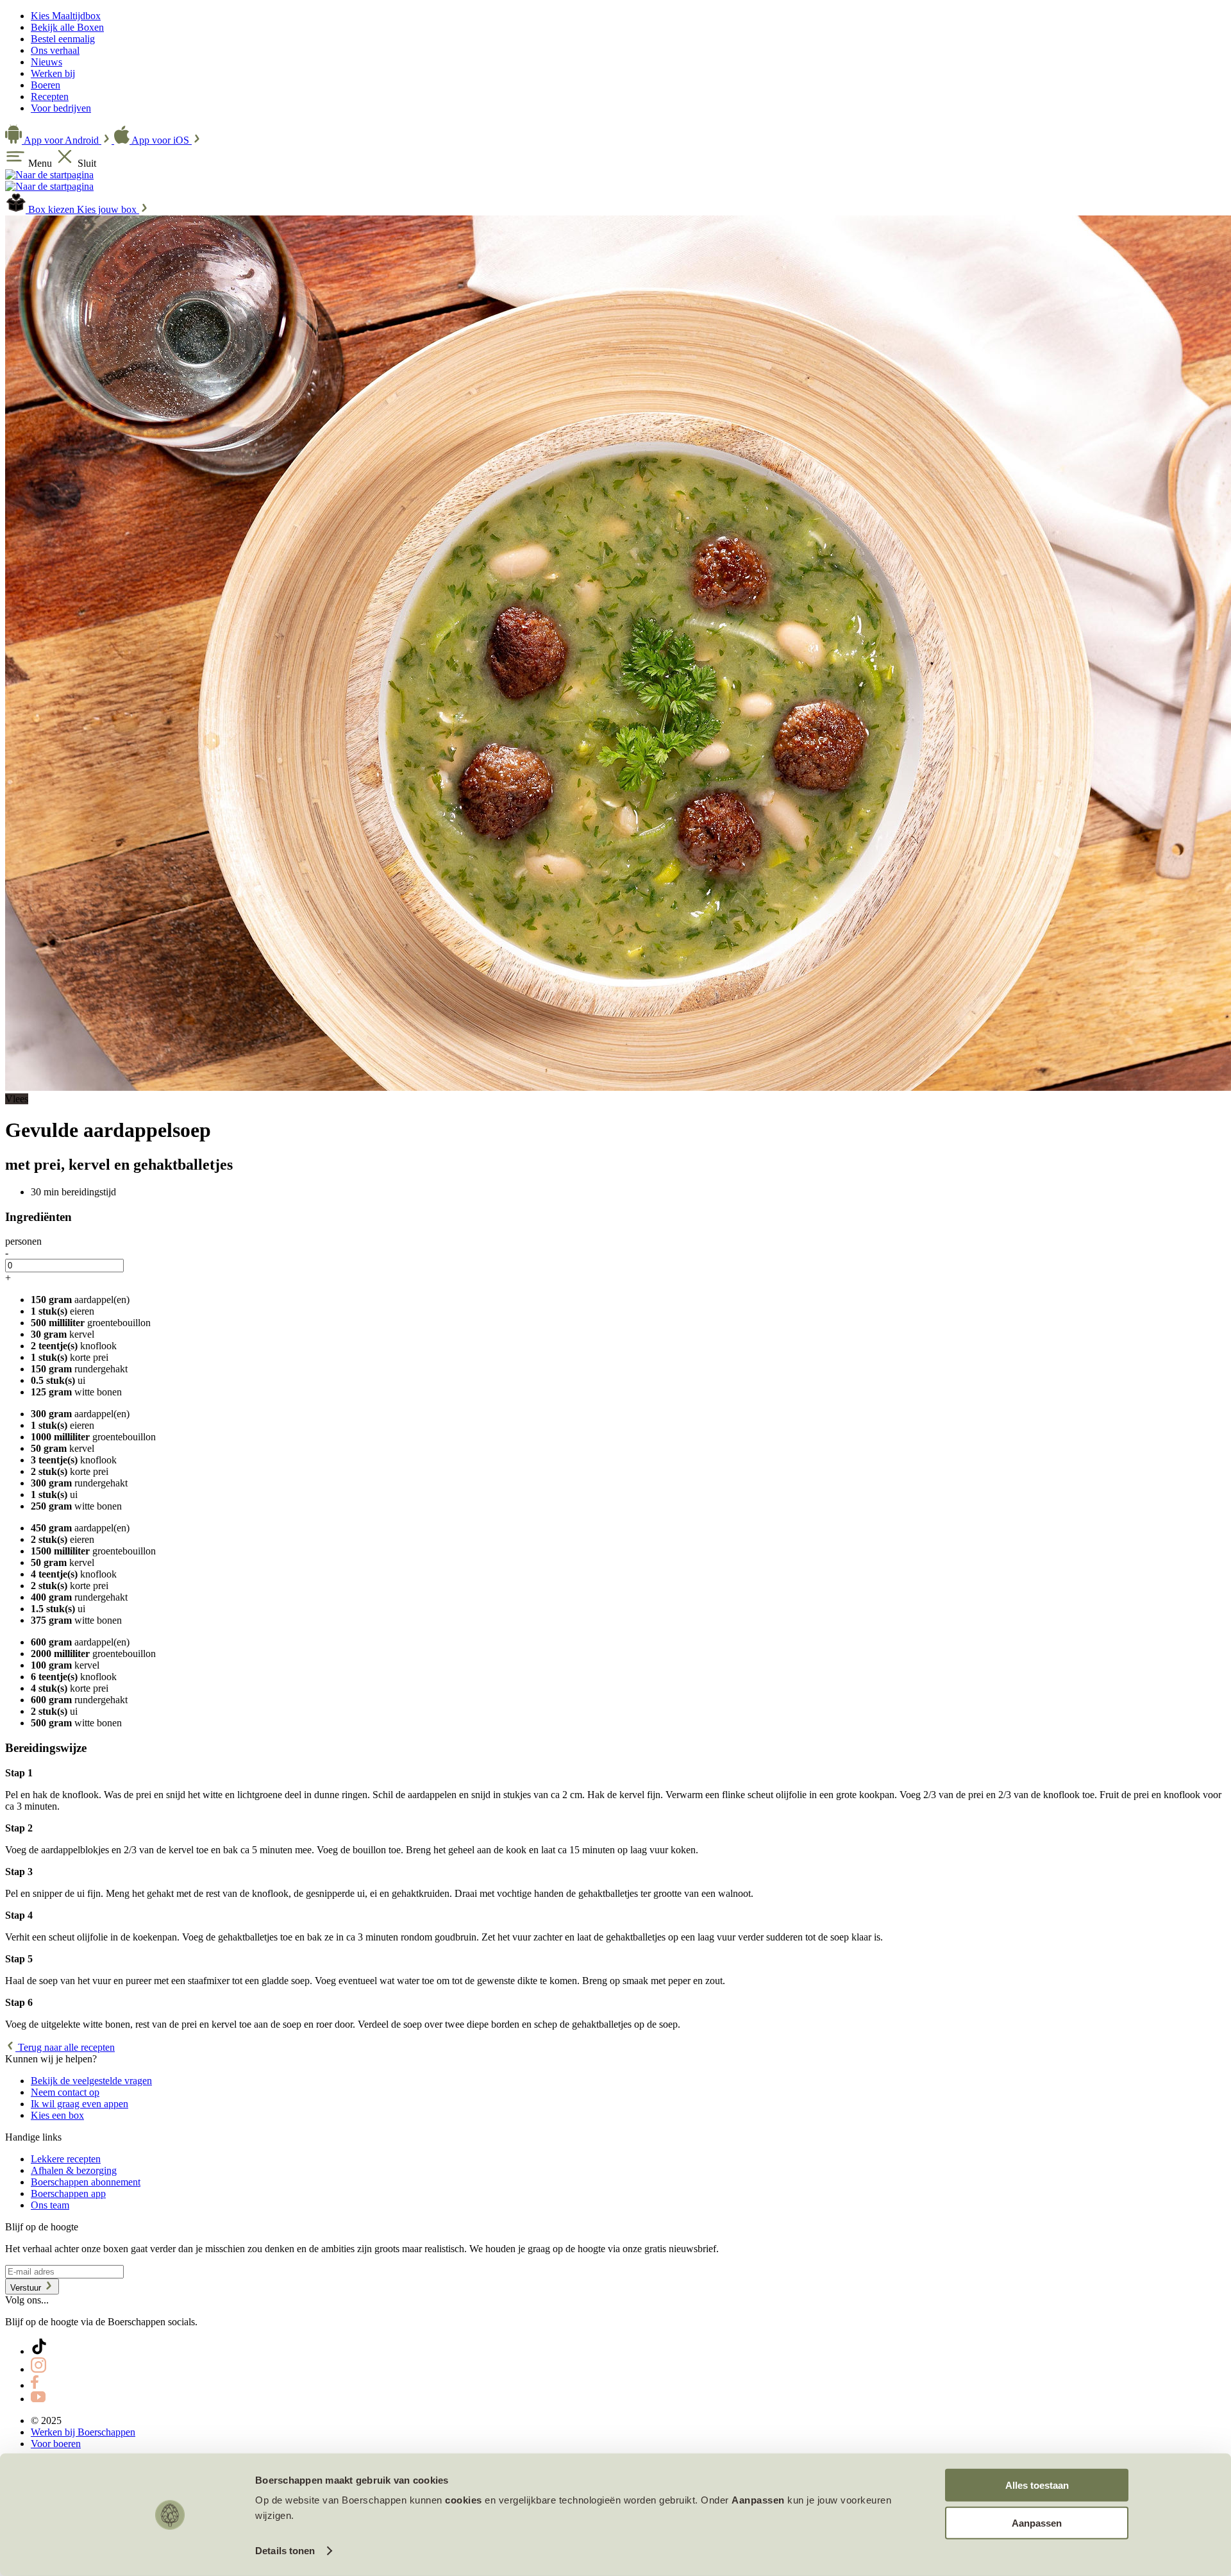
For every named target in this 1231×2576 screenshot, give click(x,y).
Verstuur (27, 2288)
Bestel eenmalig (63, 39)
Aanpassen (1037, 2522)
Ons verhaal (55, 50)
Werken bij (53, 73)
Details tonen (285, 2551)
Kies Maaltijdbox (66, 16)
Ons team (50, 2205)
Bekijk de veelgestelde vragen (91, 2081)
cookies (464, 2500)
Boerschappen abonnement (86, 2182)
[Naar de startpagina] (49, 175)
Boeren (46, 85)
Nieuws (46, 62)
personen (23, 1241)
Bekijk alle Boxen (67, 27)
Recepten (50, 97)
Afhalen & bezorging (74, 2170)
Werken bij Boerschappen (83, 2432)
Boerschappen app (68, 2193)
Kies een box (57, 2115)
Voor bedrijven (61, 108)
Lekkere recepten (66, 2159)
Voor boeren (56, 2444)
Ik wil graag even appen (80, 2104)
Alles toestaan (1037, 2485)
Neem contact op (65, 2092)
